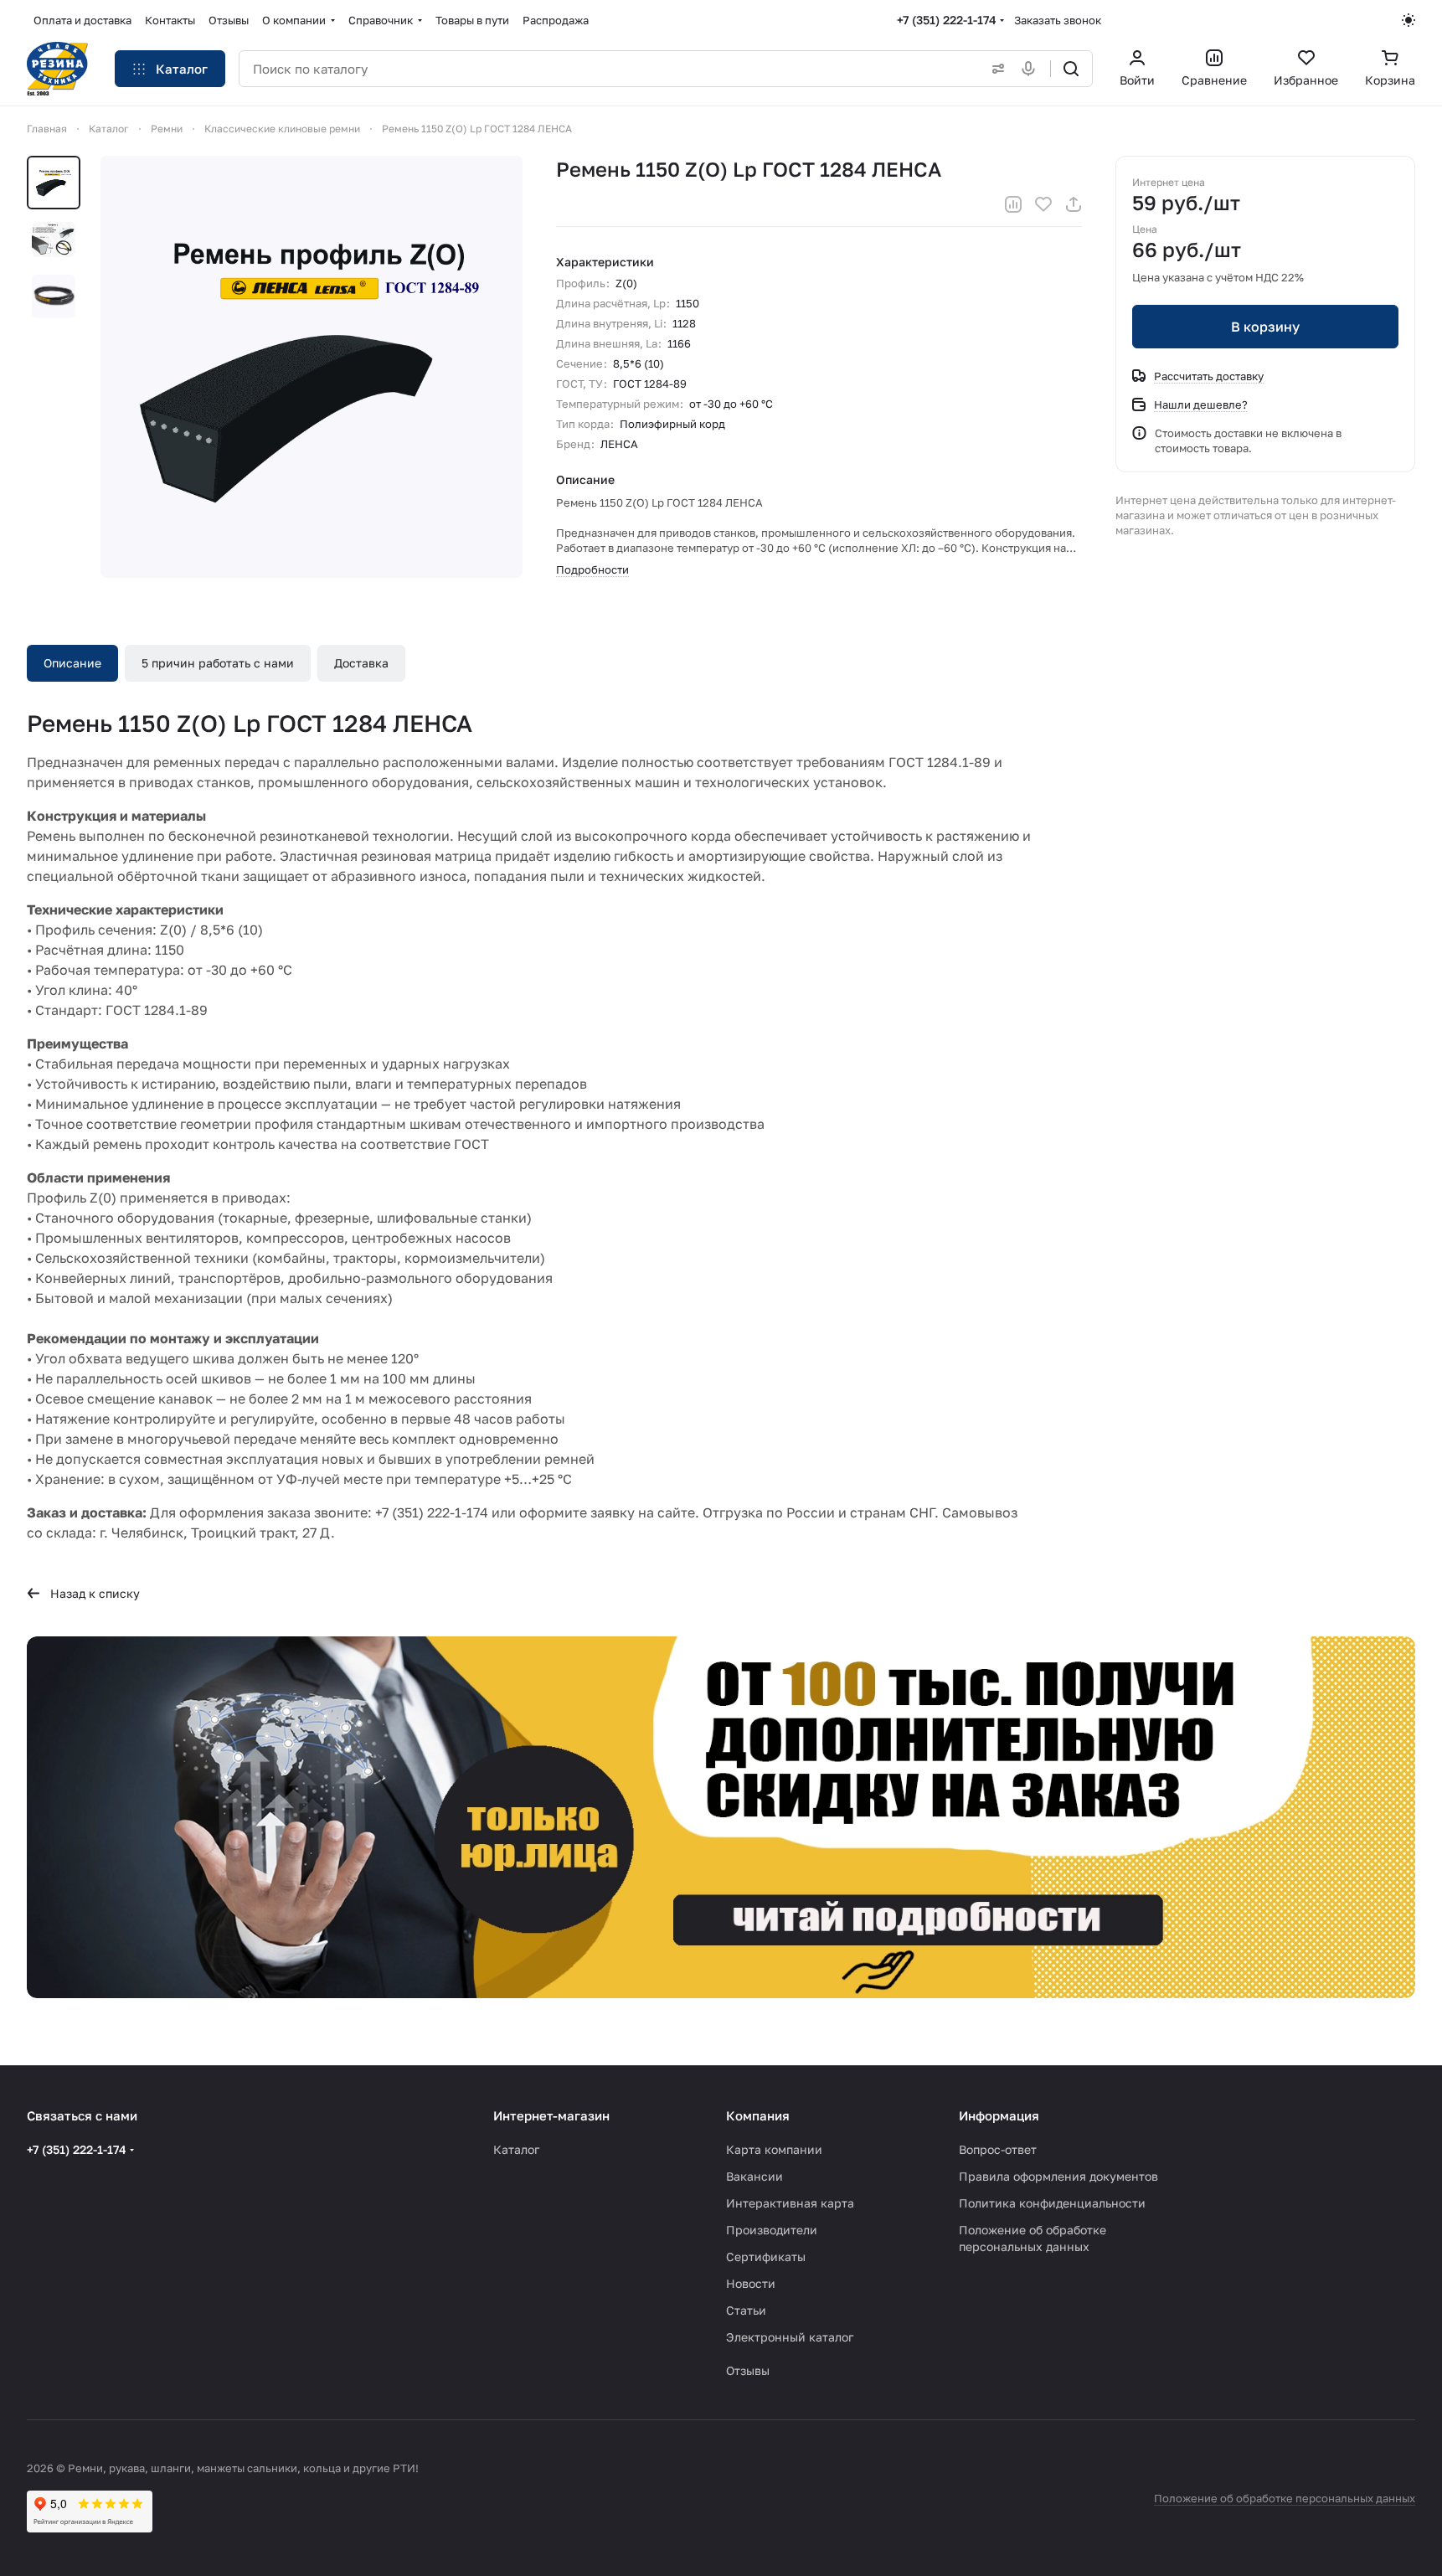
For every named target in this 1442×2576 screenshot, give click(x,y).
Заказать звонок (1058, 20)
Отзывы (748, 2370)
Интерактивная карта (790, 2203)
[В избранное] (1043, 204)
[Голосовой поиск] (1032, 69)
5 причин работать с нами (218, 663)
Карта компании (774, 2149)
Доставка (361, 663)
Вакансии (754, 2176)
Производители (772, 2230)
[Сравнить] (1013, 204)
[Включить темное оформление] (1409, 20)
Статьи (746, 2310)
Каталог (516, 2149)
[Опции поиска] (995, 69)
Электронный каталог (790, 2337)
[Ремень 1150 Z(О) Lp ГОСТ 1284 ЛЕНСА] (312, 367)
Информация (999, 2115)
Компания (758, 2115)
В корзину (1265, 327)
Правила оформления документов (1058, 2176)
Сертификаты (766, 2257)
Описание (72, 663)
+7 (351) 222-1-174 (947, 20)
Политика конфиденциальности (1052, 2203)
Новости (751, 2283)
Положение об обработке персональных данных (1285, 2498)
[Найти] (1071, 69)
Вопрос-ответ (998, 2149)
